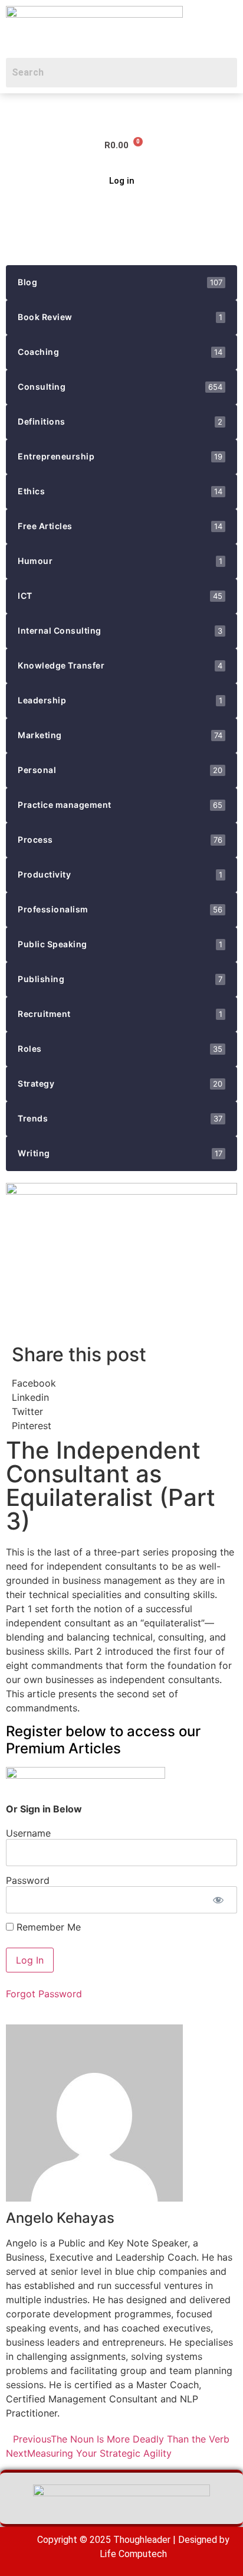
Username (28, 1832)
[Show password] (218, 1900)
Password (28, 1880)
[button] (15, 110)
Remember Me (47, 1927)
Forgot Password (44, 1994)
